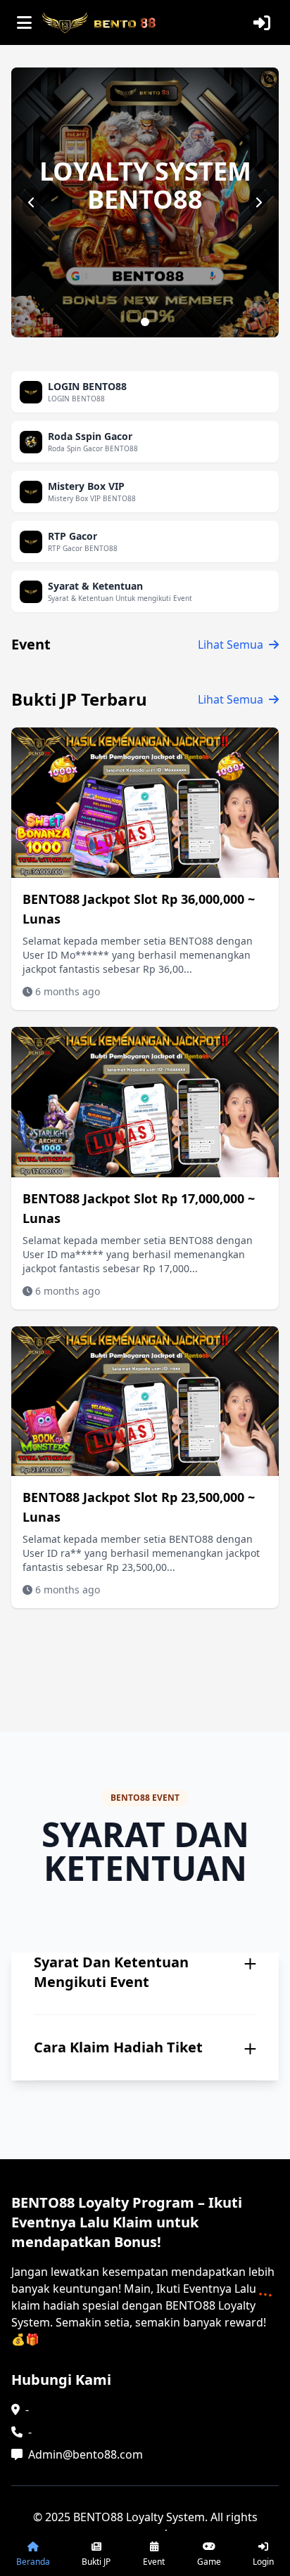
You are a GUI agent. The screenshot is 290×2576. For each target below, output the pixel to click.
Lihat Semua (231, 645)
